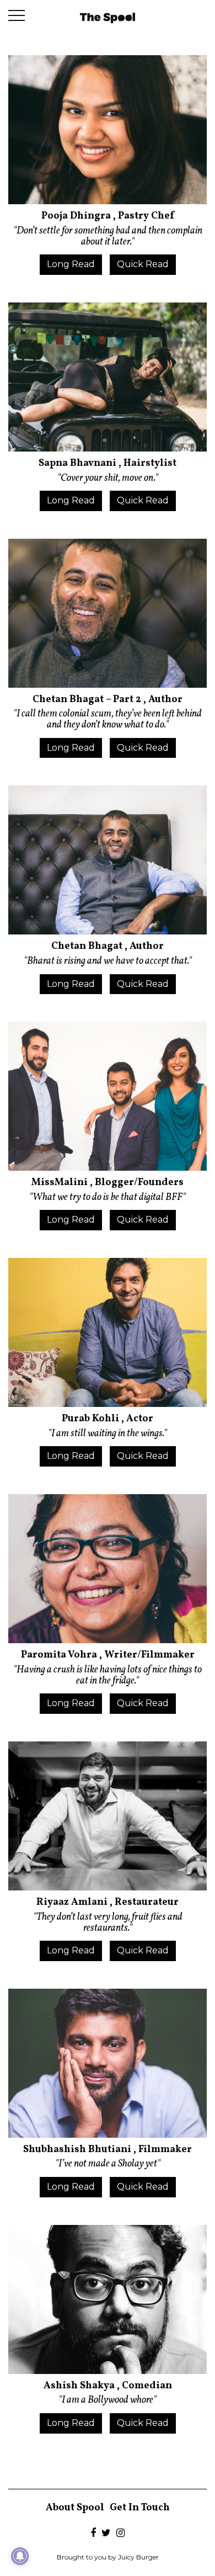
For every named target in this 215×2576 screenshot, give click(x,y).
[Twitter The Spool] (106, 2534)
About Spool (75, 2508)
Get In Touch (140, 2508)
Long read (71, 264)
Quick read (143, 264)
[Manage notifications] (20, 2556)
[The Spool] (108, 17)
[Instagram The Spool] (120, 2534)
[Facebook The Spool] (93, 2534)
